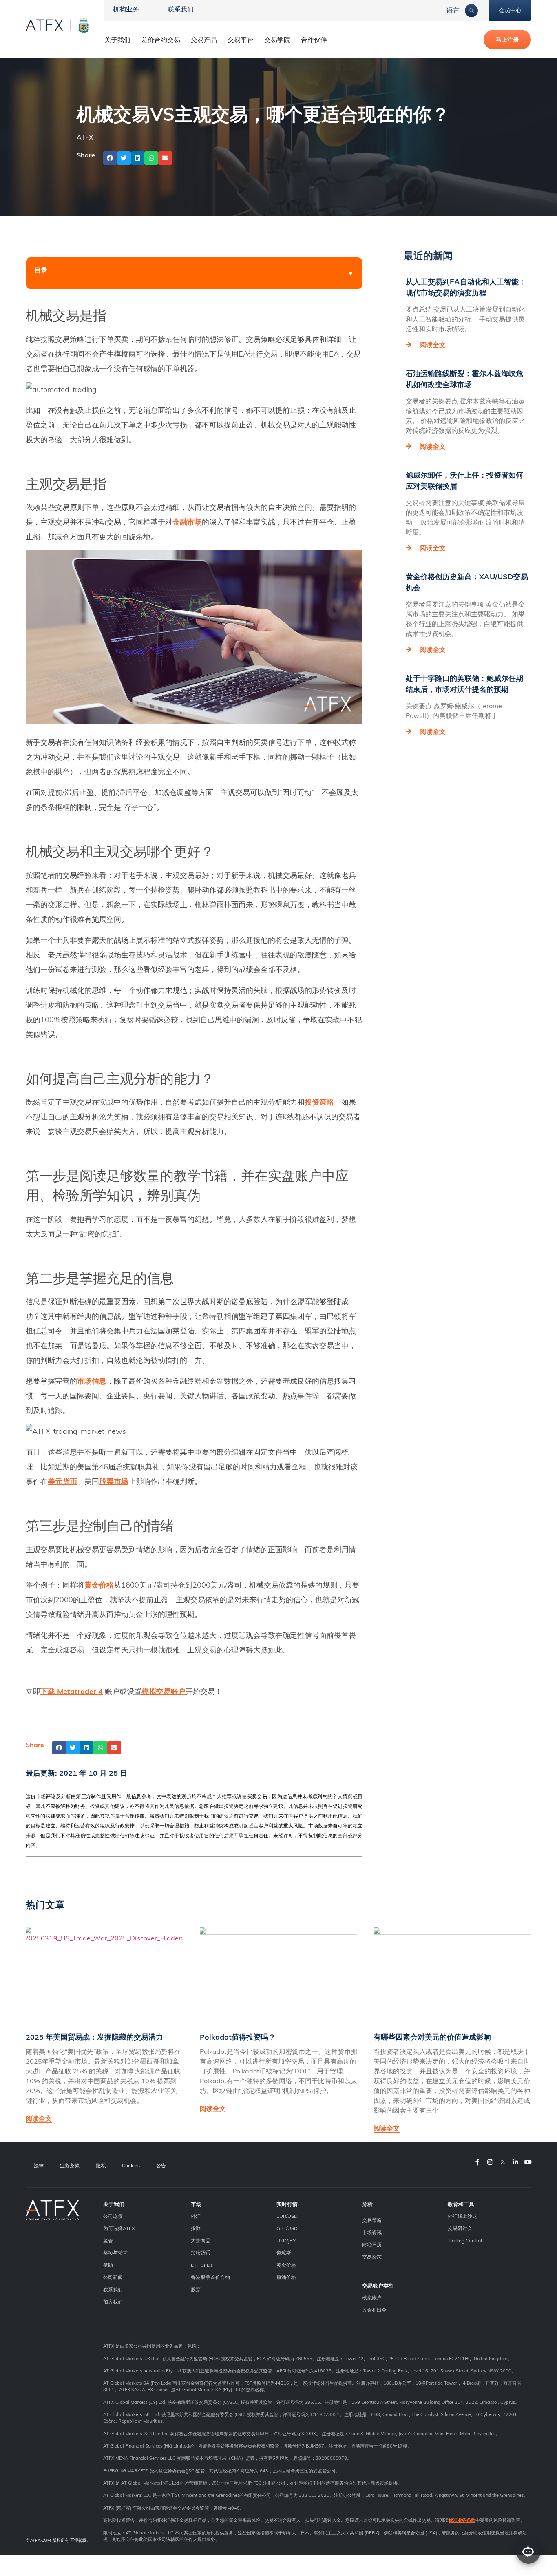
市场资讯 (372, 2232)
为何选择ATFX (119, 2228)
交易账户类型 (378, 2286)
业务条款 (70, 2165)
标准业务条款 (462, 2520)
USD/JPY (286, 2240)
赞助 (108, 2265)
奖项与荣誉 (115, 2253)
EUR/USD (287, 2216)
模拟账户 (372, 2298)
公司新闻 (113, 2277)
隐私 (101, 2165)
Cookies (131, 2165)
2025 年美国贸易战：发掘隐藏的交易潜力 (94, 2037)
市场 (196, 2204)
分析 (367, 2204)
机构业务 (126, 9)
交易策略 (372, 2220)
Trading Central (465, 2240)
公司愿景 (113, 2216)
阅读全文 (433, 345)
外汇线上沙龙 (462, 2216)
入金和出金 (374, 2310)
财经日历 (372, 2245)
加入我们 (113, 2302)
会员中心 (510, 10)
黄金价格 (286, 2265)
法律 (39, 2165)
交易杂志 (372, 2257)
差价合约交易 (161, 40)
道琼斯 (284, 2253)
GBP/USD (287, 2228)
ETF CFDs (202, 2265)
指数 (196, 2228)
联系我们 (181, 9)
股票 (196, 2289)
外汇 (196, 2216)
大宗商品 (201, 2240)
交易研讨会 (460, 2228)
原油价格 (286, 2277)
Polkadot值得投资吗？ (238, 2037)
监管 (108, 2240)
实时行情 (287, 2204)
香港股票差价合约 (210, 2277)
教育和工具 (461, 2204)
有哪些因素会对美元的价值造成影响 (432, 2037)
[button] (110, 158)
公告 (161, 2165)
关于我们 (114, 2204)
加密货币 (201, 2253)
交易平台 (241, 40)
